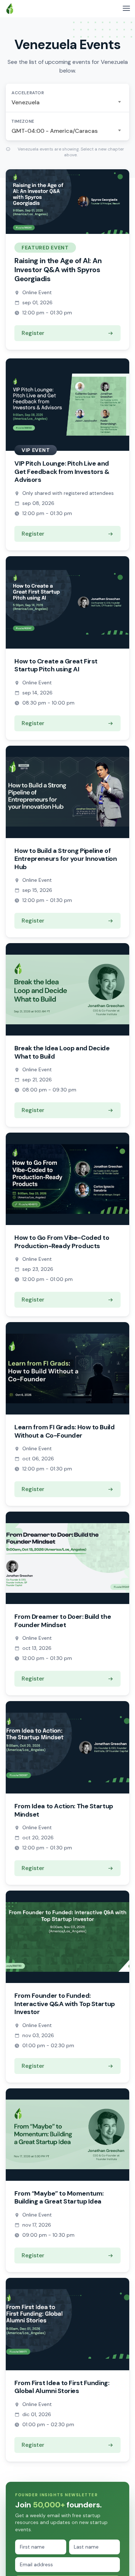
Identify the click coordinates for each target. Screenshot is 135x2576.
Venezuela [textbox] (26, 102)
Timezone (23, 121)
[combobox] (67, 103)
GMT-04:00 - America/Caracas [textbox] (55, 131)
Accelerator (28, 93)
